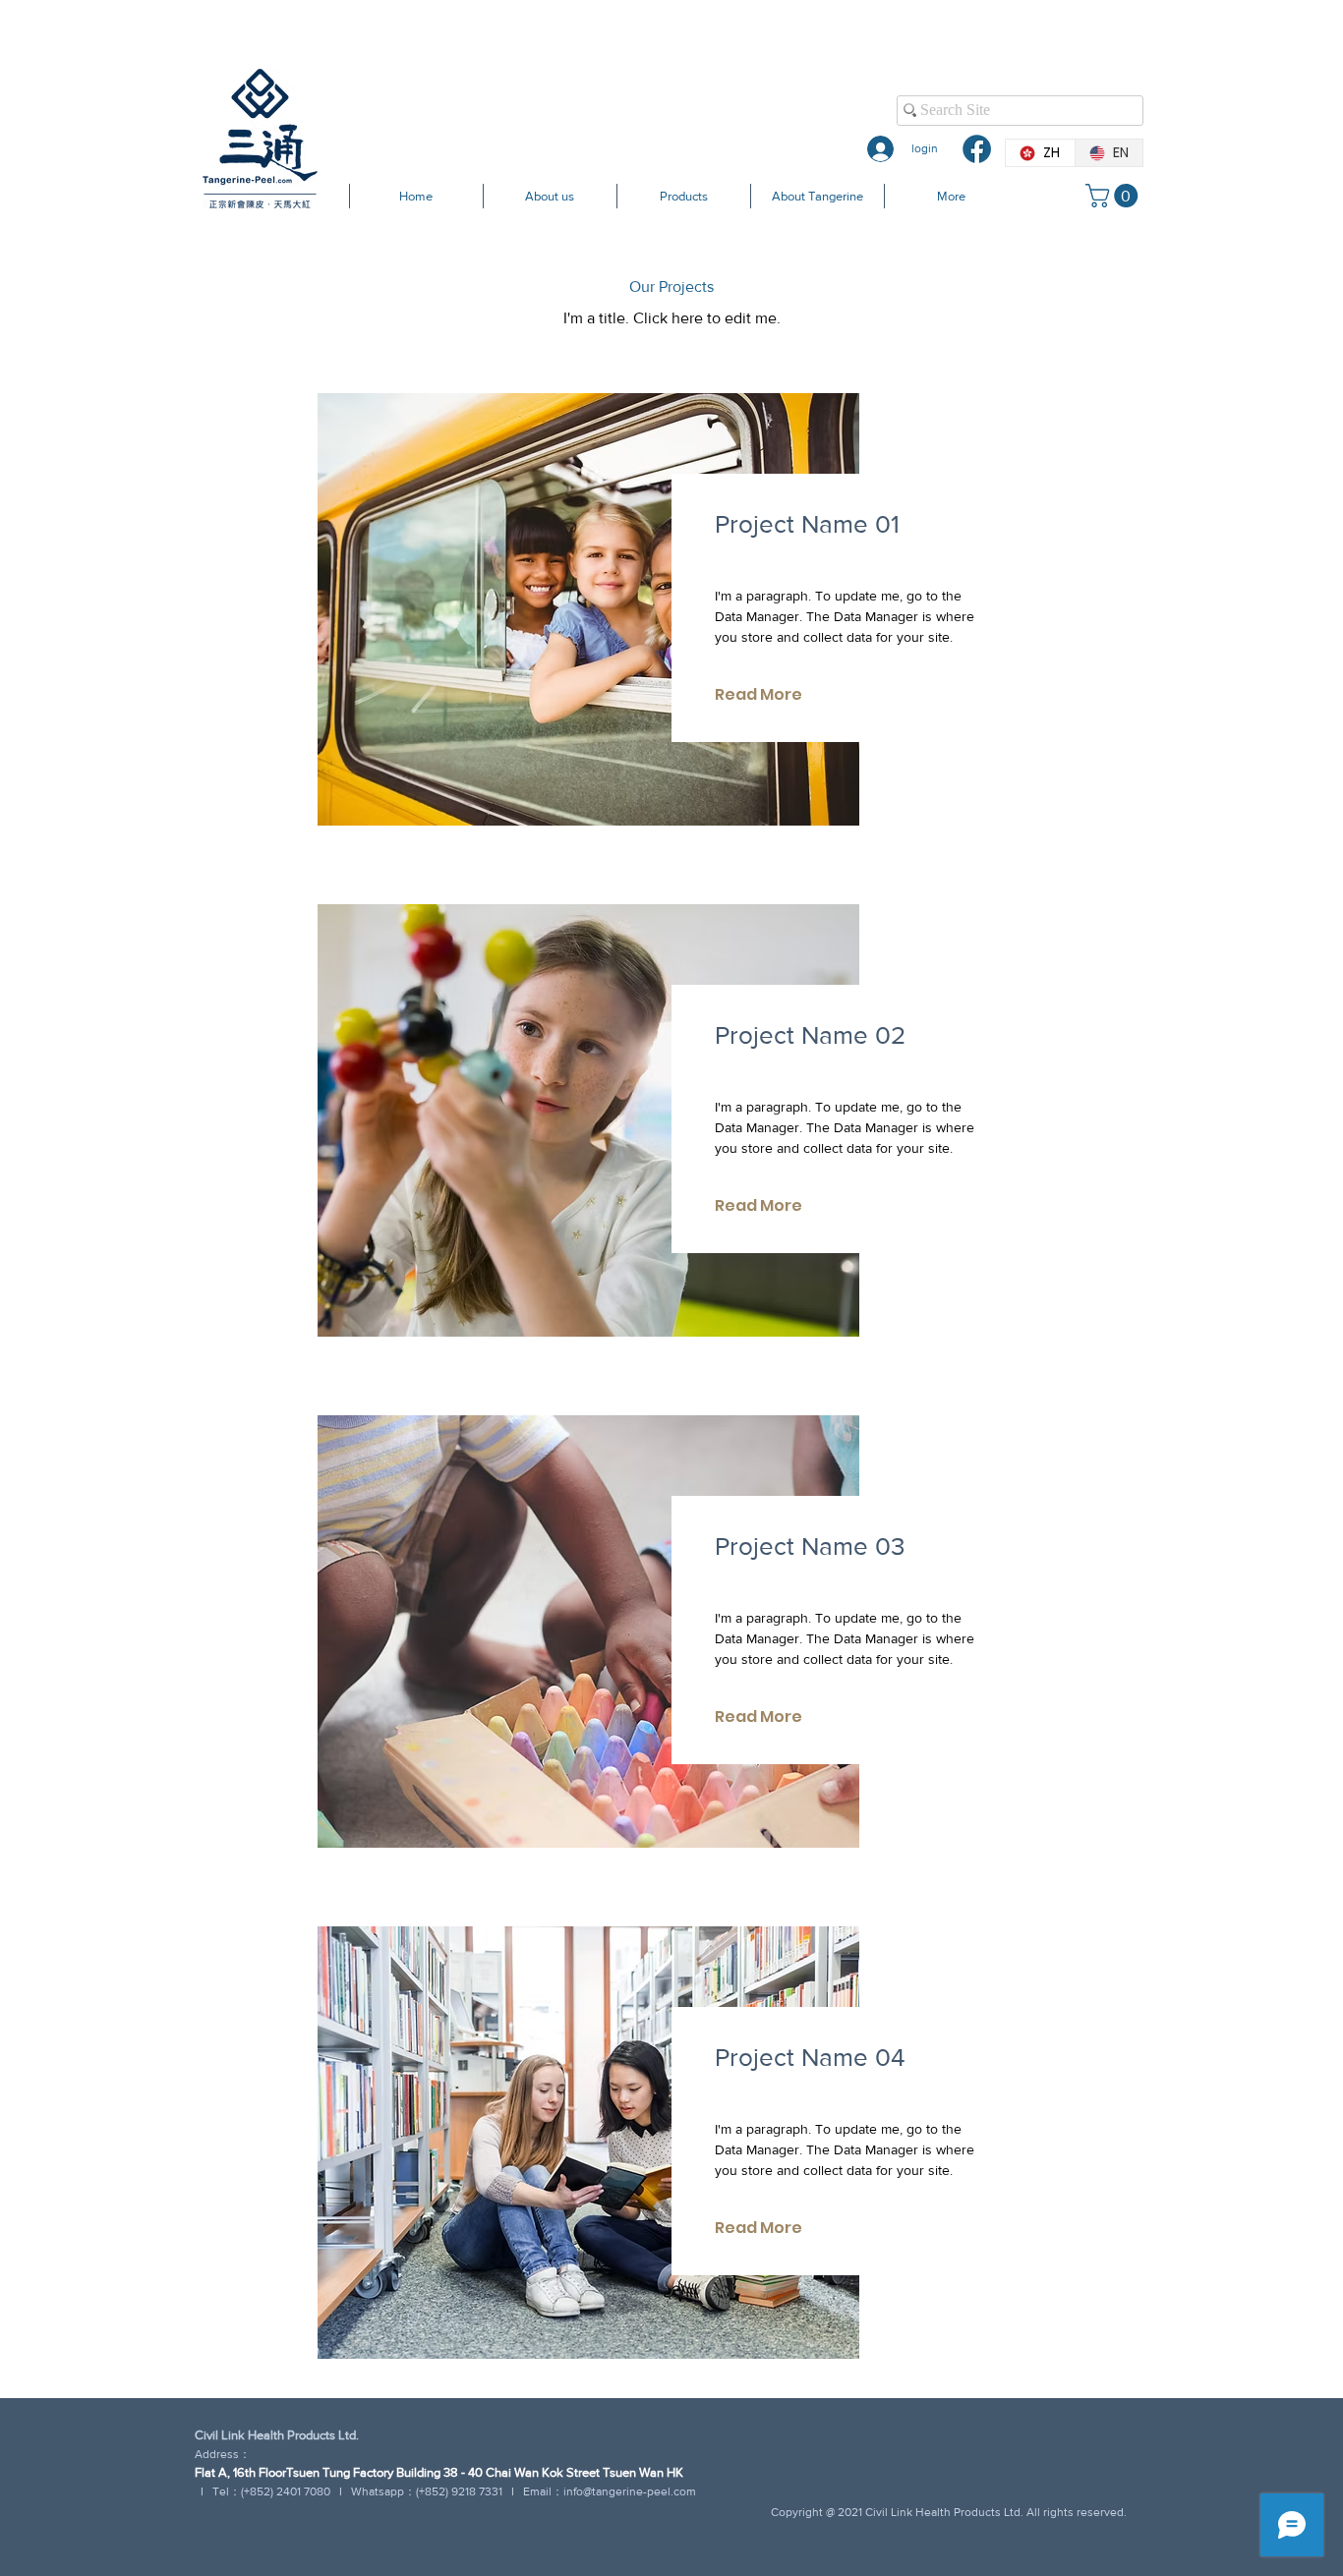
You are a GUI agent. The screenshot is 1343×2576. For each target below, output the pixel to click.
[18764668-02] (977, 149)
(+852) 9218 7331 (459, 2491)
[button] (1114, 196)
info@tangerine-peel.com (630, 2491)
